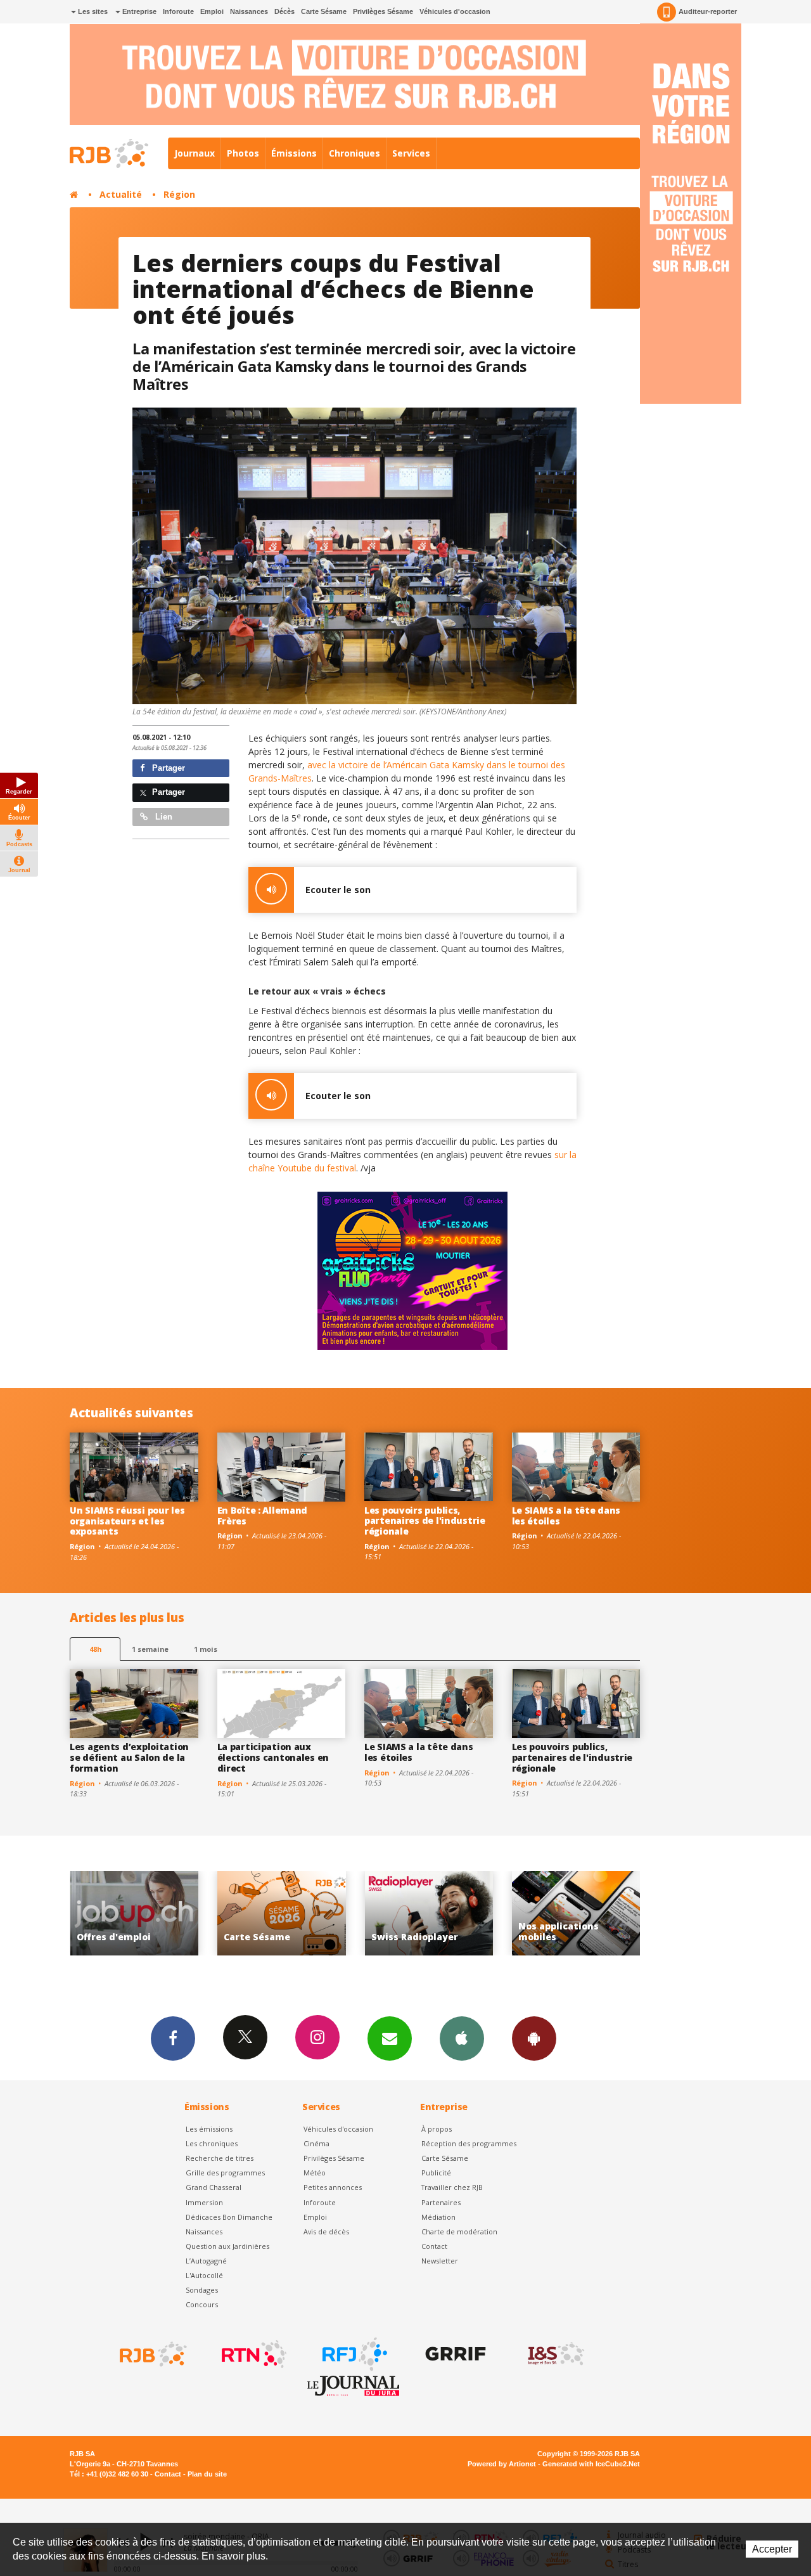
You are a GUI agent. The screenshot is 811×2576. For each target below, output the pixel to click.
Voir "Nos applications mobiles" (429, 1913)
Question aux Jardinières (227, 2246)
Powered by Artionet (502, 2464)
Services (411, 153)
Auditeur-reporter (708, 11)
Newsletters (390, 2038)
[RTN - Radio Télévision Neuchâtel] (253, 2354)
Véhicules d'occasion (455, 11)
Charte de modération (459, 2231)
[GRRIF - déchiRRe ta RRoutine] (454, 2354)
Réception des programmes (469, 2143)
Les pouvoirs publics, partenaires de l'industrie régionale (425, 1521)
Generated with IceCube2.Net (591, 2464)
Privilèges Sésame (383, 11)
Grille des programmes (225, 2173)
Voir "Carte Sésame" (134, 1913)
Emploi (212, 11)
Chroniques (354, 153)
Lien (163, 817)
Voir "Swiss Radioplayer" (282, 1913)
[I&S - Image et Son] (555, 2354)
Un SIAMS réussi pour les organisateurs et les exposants (127, 1521)
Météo (315, 2173)
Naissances (249, 11)
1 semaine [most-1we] (150, 1649)
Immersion (204, 2202)
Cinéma (316, 2143)
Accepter (772, 2549)
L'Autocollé (204, 2275)
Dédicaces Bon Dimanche (229, 2217)
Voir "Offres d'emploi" (576, 1913)
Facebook (173, 2038)
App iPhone (462, 2038)
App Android (534, 2038)
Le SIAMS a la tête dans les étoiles (566, 1516)
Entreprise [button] (138, 11)
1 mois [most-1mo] (206, 1649)
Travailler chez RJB (452, 2187)
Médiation (438, 2217)
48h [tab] (95, 1649)
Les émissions (209, 2129)
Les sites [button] (92, 11)
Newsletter (440, 2261)
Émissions (294, 153)
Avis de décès (326, 2231)
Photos (243, 153)
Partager (167, 768)
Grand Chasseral (214, 2187)
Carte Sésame (324, 11)
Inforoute (178, 11)
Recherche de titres (220, 2158)
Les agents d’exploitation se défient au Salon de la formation (129, 1757)
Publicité (436, 2173)
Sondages (202, 2290)
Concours (202, 2304)
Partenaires (441, 2202)
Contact (434, 2246)
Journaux (195, 153)
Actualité (121, 194)
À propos (437, 2129)
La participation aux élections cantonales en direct (273, 1757)
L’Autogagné (206, 2261)
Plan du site (207, 2474)
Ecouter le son (338, 890)
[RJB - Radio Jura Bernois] (152, 2354)
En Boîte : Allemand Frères (263, 1516)
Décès (284, 11)
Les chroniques (212, 2143)
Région (179, 194)
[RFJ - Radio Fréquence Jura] (354, 2354)
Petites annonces (333, 2187)
